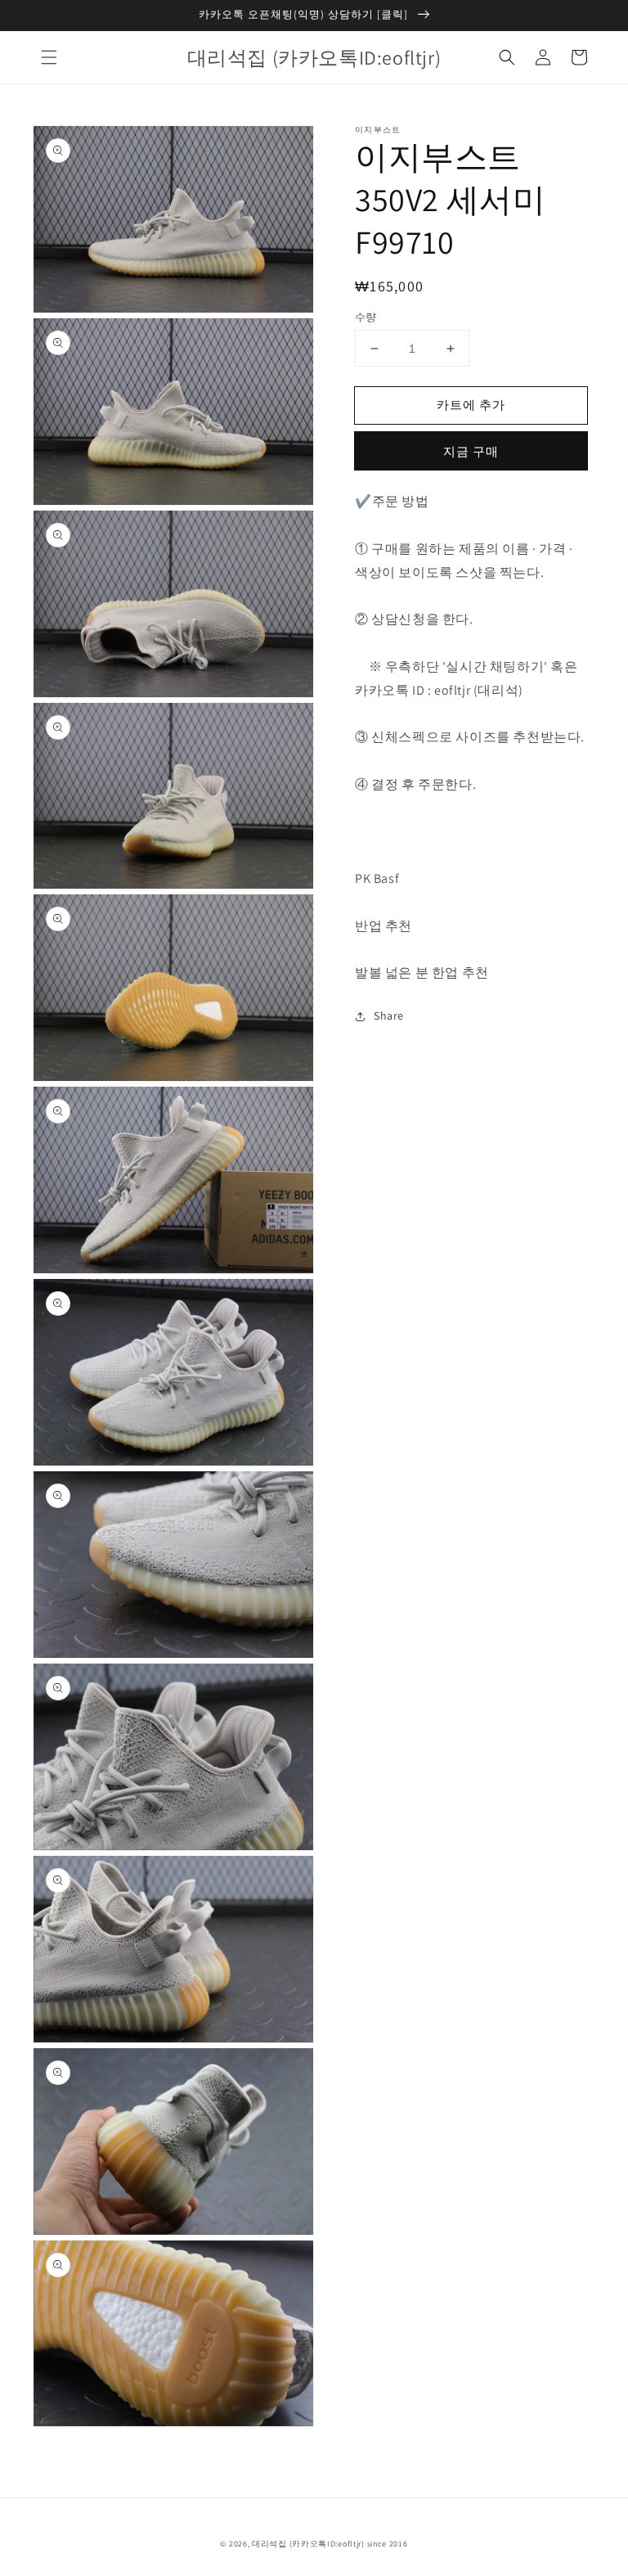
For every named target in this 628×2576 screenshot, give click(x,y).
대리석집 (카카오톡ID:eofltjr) (308, 2544)
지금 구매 (471, 451)
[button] (49, 57)
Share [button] (389, 1016)
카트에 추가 (471, 405)
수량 (366, 317)
